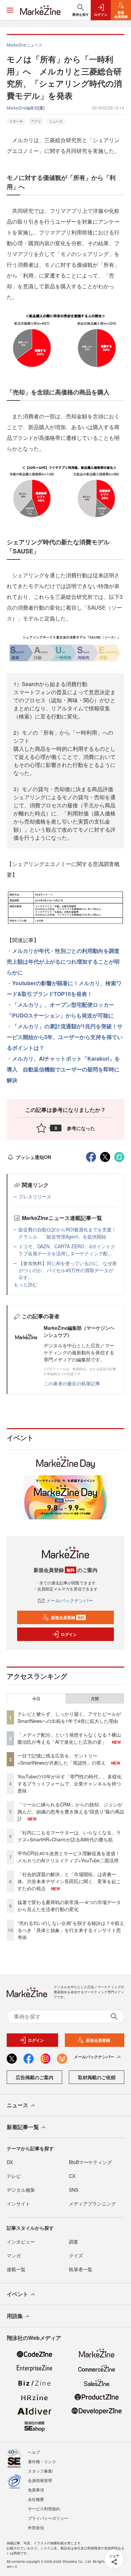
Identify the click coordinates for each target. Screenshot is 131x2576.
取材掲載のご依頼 (97, 2077)
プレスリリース (35, 1196)
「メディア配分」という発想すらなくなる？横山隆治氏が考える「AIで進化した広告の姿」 (69, 1738)
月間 (95, 1699)
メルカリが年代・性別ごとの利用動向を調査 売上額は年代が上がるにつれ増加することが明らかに (63, 961)
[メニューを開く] (10, 10)
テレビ (14, 2176)
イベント (17, 2294)
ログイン (69, 1634)
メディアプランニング (92, 2203)
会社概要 (36, 2499)
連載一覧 (16, 2269)
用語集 (15, 2316)
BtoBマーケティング (90, 2162)
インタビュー (21, 2242)
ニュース (56, 121)
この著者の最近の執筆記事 (72, 1383)
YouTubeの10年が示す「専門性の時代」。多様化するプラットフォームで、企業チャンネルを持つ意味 (70, 1783)
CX (72, 2176)
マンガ (14, 2255)
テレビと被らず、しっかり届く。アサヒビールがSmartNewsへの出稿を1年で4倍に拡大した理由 (69, 1717)
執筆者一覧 (81, 2269)
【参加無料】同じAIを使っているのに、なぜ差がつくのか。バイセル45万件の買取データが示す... (68, 1270)
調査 (74, 2242)
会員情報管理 (40, 2480)
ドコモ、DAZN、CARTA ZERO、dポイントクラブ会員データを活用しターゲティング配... (67, 1250)
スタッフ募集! (40, 2471)
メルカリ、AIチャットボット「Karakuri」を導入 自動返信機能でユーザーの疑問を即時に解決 (63, 1069)
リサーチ (16, 121)
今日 (36, 1699)
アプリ (36, 121)
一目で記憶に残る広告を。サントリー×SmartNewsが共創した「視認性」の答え (62, 1759)
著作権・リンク (42, 2461)
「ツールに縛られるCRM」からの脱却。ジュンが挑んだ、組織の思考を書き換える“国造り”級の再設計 (71, 1811)
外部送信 (36, 2527)
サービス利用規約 (44, 2508)
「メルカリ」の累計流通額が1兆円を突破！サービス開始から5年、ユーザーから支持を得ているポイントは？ (65, 1037)
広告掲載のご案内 (35, 2077)
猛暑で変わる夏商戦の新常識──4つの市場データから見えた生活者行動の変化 (69, 1906)
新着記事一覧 (23, 2127)
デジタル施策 (21, 2190)
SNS (74, 2190)
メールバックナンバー (70, 1600)
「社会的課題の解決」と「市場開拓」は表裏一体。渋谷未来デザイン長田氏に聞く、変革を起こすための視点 (69, 1881)
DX (10, 2162)
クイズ (76, 2255)
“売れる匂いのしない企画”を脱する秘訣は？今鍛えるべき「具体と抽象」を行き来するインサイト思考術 (71, 1930)
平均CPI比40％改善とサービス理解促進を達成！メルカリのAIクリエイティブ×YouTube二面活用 (69, 1857)
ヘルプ (34, 2452)
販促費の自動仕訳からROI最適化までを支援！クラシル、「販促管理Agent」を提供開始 (67, 1233)
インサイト (18, 2203)
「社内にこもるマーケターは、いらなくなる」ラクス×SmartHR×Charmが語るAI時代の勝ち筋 (69, 1836)
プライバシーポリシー (48, 2518)
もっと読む (26, 1284)
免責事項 (36, 2490)
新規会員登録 (68, 1617)
